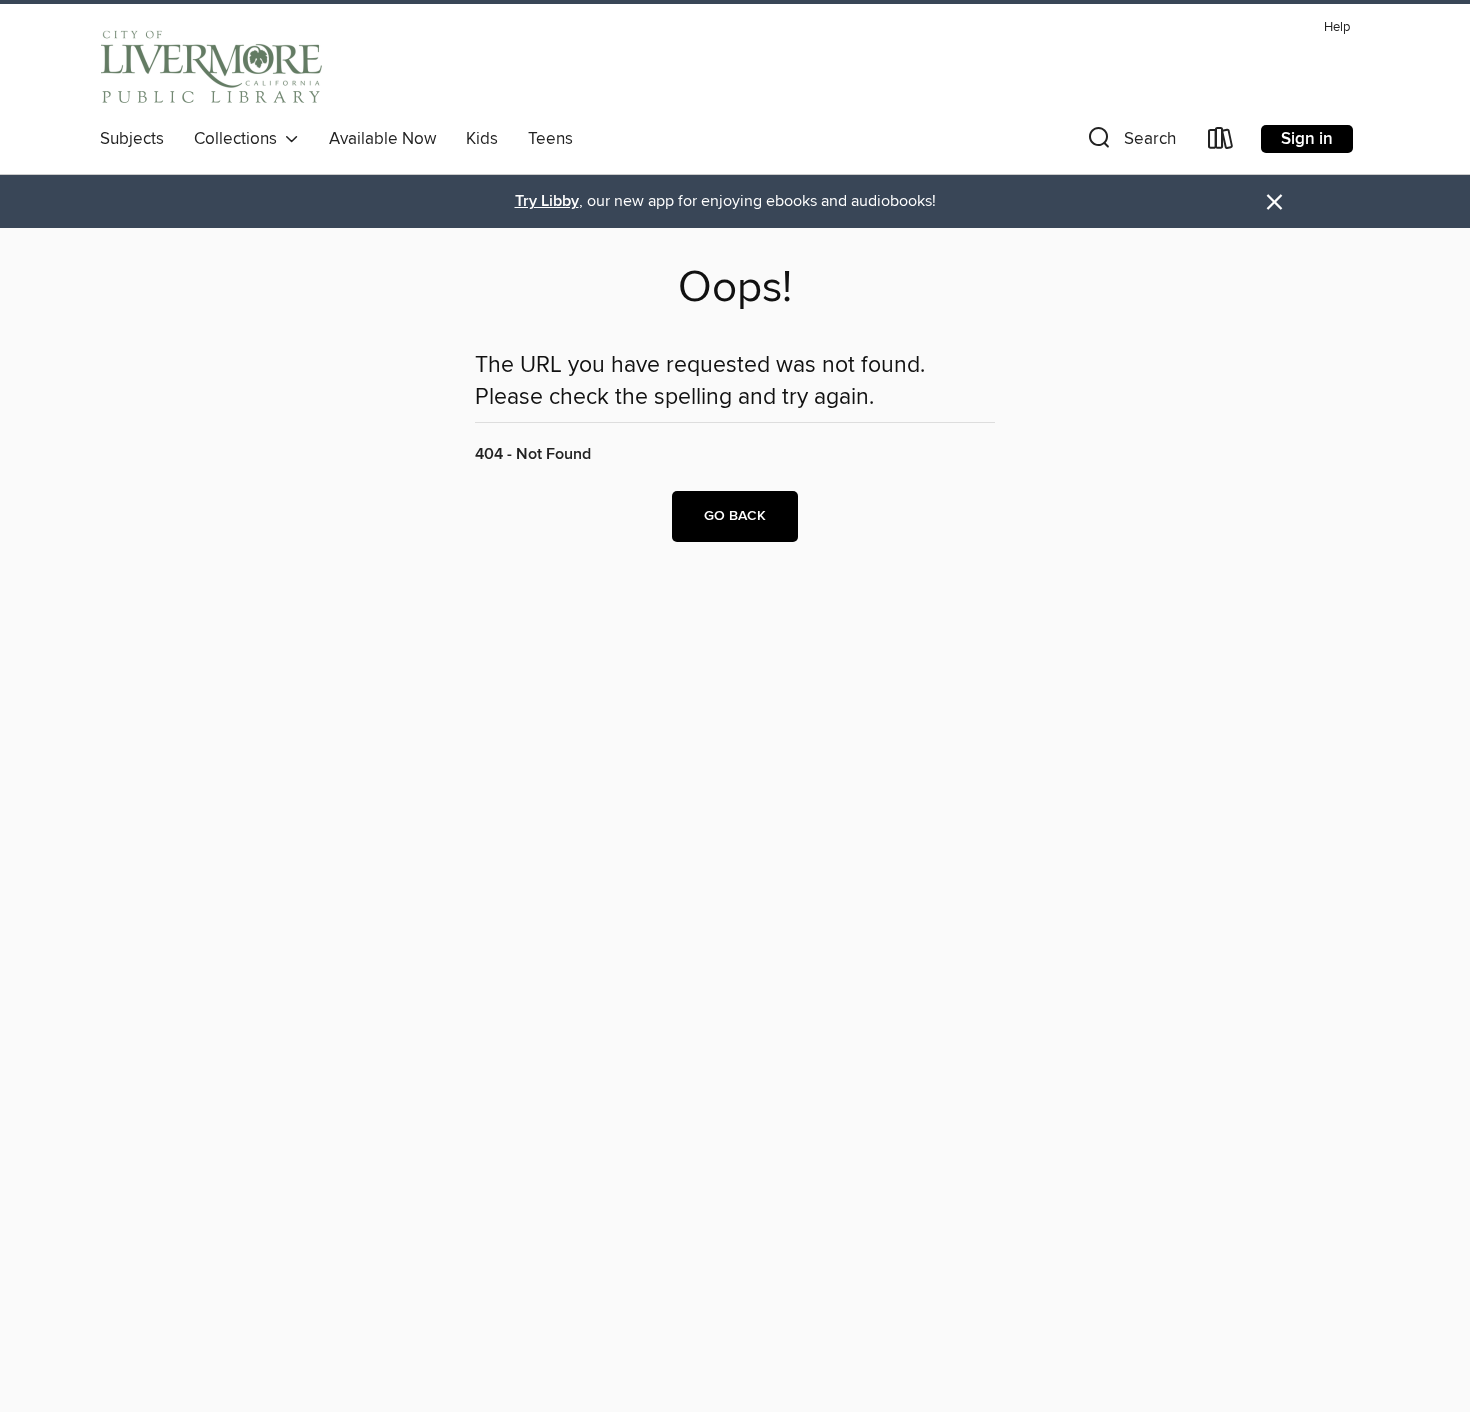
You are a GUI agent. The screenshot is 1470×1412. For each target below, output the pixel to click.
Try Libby (547, 201)
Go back (735, 516)
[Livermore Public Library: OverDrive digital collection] (212, 66)
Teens (550, 139)
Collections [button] (239, 139)
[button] (1130, 142)
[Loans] (1221, 142)
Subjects (132, 139)
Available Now (382, 139)
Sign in (1307, 139)
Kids (482, 139)
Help (1337, 27)
